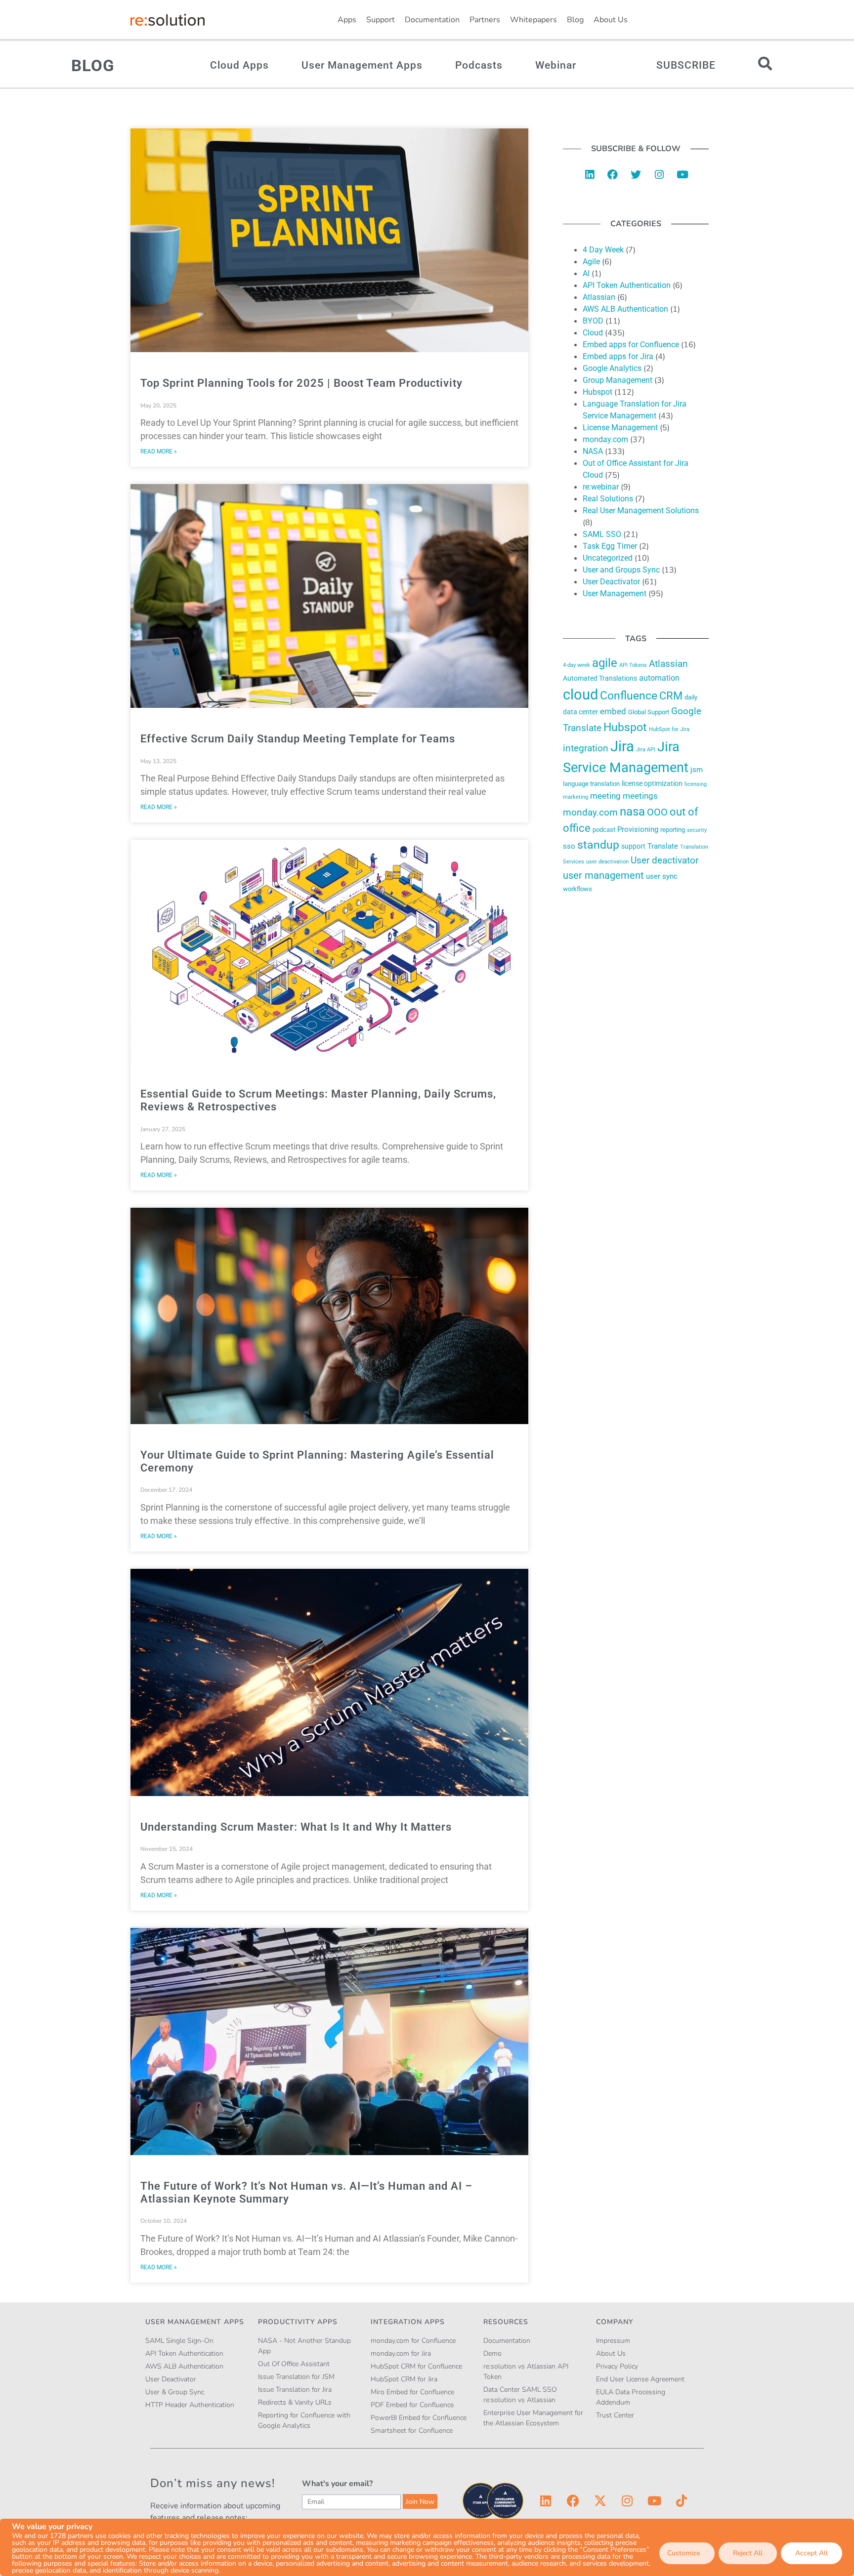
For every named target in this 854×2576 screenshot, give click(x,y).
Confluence (629, 696)
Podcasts (479, 65)
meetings (640, 796)
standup (598, 845)
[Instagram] (659, 174)
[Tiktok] (682, 2501)
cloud (580, 695)
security (697, 830)
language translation (591, 784)
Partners (485, 20)
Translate (663, 846)
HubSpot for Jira (669, 729)
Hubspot (598, 392)
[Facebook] (613, 174)
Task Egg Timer (610, 546)
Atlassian (599, 297)
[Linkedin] (590, 174)
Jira (622, 746)
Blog (575, 20)
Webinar (556, 65)
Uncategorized (608, 558)
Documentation (432, 20)
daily (691, 697)
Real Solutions (608, 499)
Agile (591, 262)
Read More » (159, 451)
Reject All (748, 2553)
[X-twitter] (600, 2501)
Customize (683, 2553)
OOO (657, 812)
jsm (697, 770)
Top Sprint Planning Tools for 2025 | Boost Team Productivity (301, 383)
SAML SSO (602, 534)
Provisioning (638, 829)
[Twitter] (636, 174)
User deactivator (664, 860)
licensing (696, 784)
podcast (604, 830)
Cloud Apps (239, 65)
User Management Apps (362, 65)
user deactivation (607, 861)
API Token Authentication (627, 285)
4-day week (576, 665)
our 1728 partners (65, 2536)
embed (613, 711)
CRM (671, 696)
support (633, 846)
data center (580, 712)
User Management (615, 593)
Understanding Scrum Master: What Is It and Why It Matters (296, 1827)
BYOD (593, 321)
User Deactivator (611, 582)
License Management (620, 428)
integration (586, 748)
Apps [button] (347, 20)
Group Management (618, 380)
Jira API (646, 750)
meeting (605, 796)
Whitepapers (534, 20)
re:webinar (601, 487)
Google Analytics (612, 368)
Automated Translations (600, 678)
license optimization (652, 783)
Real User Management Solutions (641, 511)
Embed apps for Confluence (631, 345)
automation (659, 678)
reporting (673, 830)
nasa (632, 812)
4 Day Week (603, 250)
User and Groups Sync (621, 570)
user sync (662, 876)
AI (586, 273)
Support (381, 20)
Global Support (649, 712)
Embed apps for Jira (618, 356)
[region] (427, 2547)
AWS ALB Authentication (625, 309)
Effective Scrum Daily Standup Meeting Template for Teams (298, 739)
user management (603, 875)
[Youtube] (683, 174)
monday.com (605, 439)
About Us (611, 20)
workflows (577, 889)
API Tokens (633, 665)
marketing (576, 797)
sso (569, 846)
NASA (593, 451)
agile (605, 663)
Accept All (811, 2553)
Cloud (593, 333)
